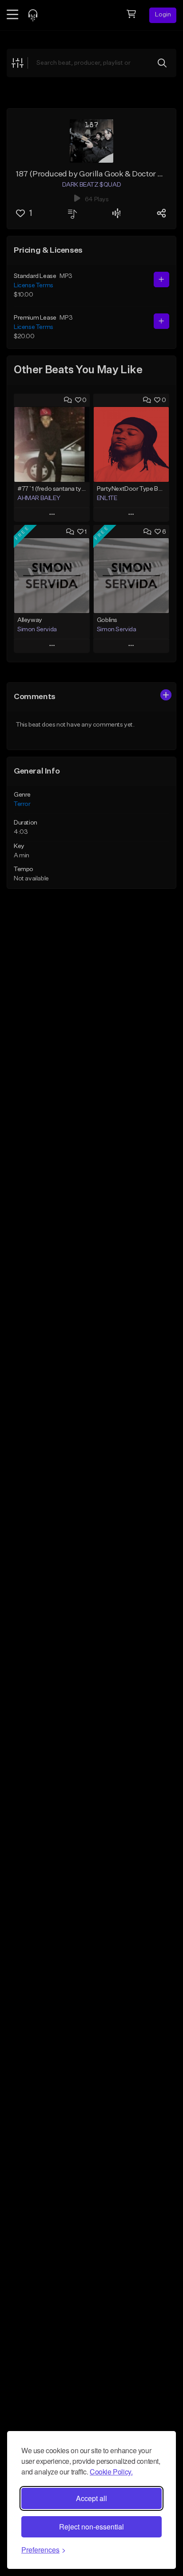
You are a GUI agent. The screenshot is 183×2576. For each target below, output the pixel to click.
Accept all (91, 2498)
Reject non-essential (91, 2527)
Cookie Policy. (111, 2472)
